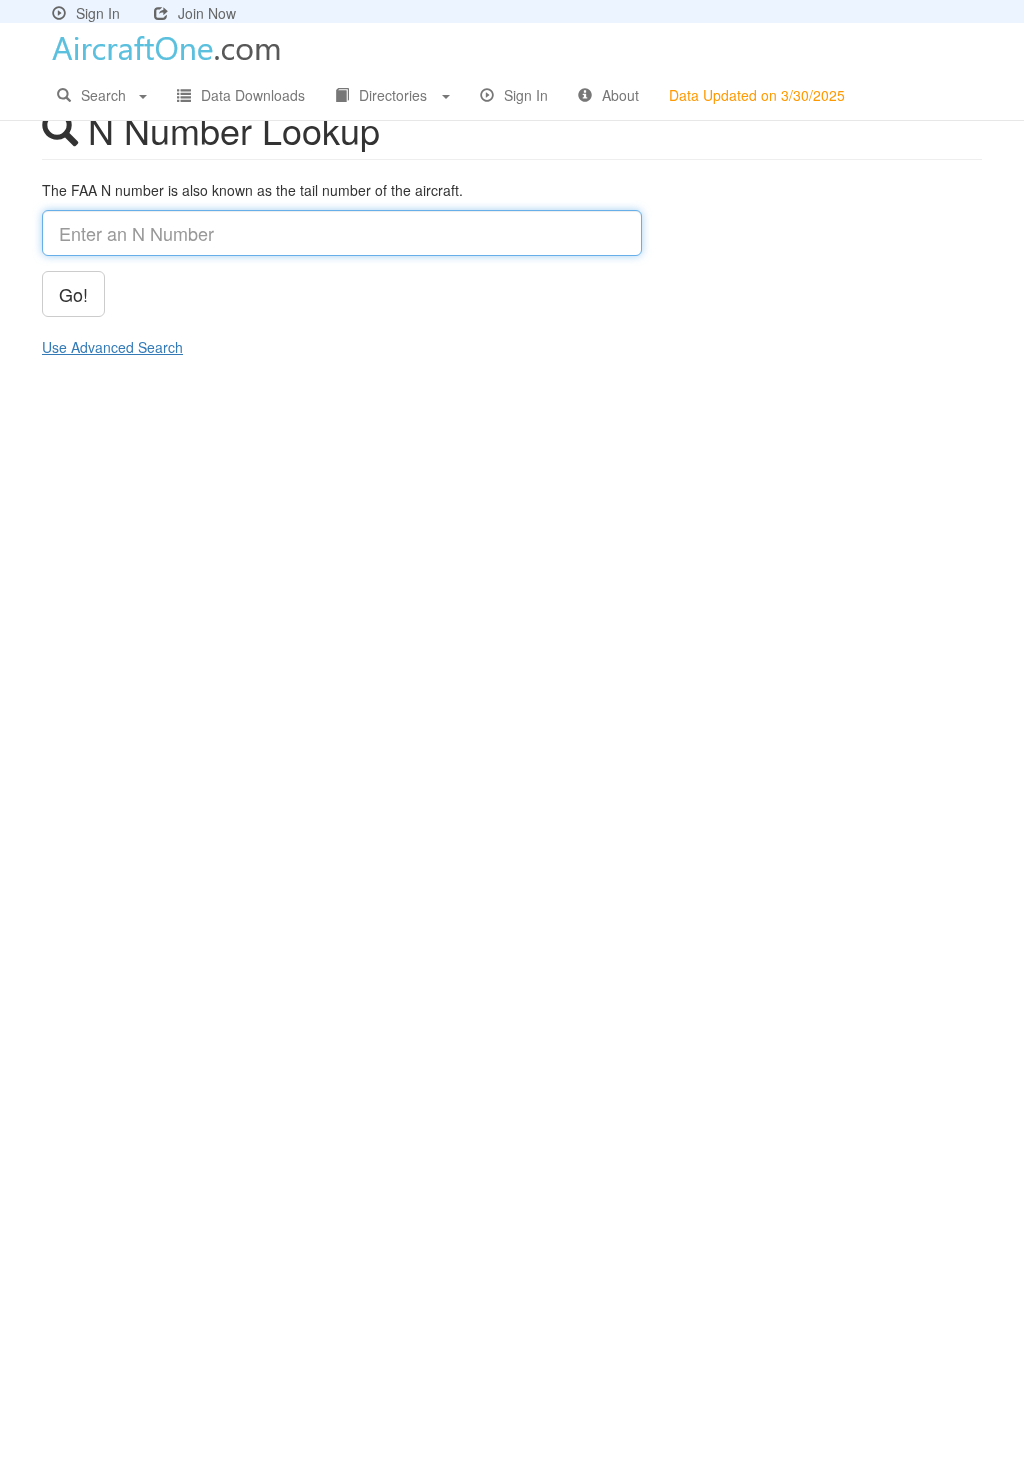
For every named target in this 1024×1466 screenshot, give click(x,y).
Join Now (207, 13)
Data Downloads (253, 95)
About (620, 95)
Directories (393, 95)
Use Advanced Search (112, 347)
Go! (73, 294)
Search (103, 95)
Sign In (98, 13)
